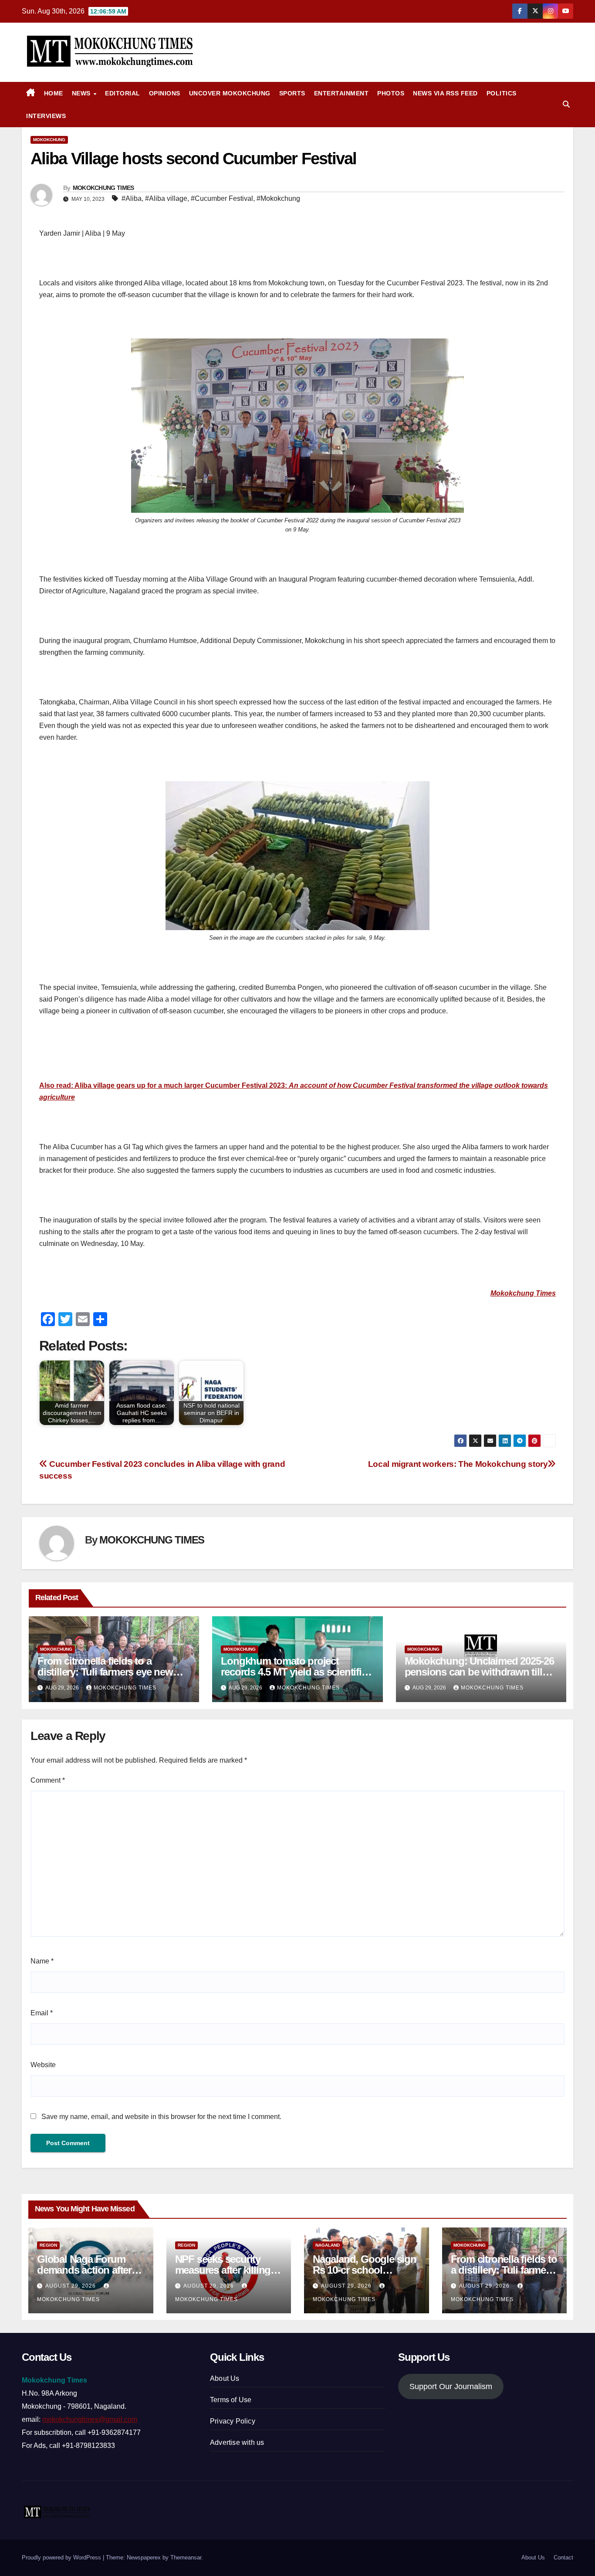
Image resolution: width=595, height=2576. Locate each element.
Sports (292, 93)
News (82, 93)
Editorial (123, 93)
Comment (48, 1780)
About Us (225, 2378)
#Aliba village (166, 198)
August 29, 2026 (71, 2286)
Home (54, 93)
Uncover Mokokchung (230, 93)
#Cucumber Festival (222, 198)
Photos (391, 93)
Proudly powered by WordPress (62, 2557)
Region (48, 2245)
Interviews (46, 116)
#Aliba (132, 198)
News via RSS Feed (445, 93)
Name (42, 1961)
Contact (563, 2557)
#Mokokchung (278, 198)
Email (42, 2013)
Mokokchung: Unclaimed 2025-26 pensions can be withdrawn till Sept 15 (479, 1672)
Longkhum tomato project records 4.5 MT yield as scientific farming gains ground (294, 1672)
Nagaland (328, 2245)
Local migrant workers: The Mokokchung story (458, 1464)
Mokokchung (49, 140)
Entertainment (341, 93)
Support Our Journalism (451, 2386)
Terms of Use (231, 2400)
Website (43, 2065)
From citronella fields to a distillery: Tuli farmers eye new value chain (105, 1672)
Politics (502, 93)
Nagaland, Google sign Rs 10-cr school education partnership (365, 2270)
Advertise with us (237, 2442)
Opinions (165, 93)
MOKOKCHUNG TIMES (103, 188)
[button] (566, 104)
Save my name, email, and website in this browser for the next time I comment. (161, 2117)
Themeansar (186, 2557)
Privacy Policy (233, 2421)
